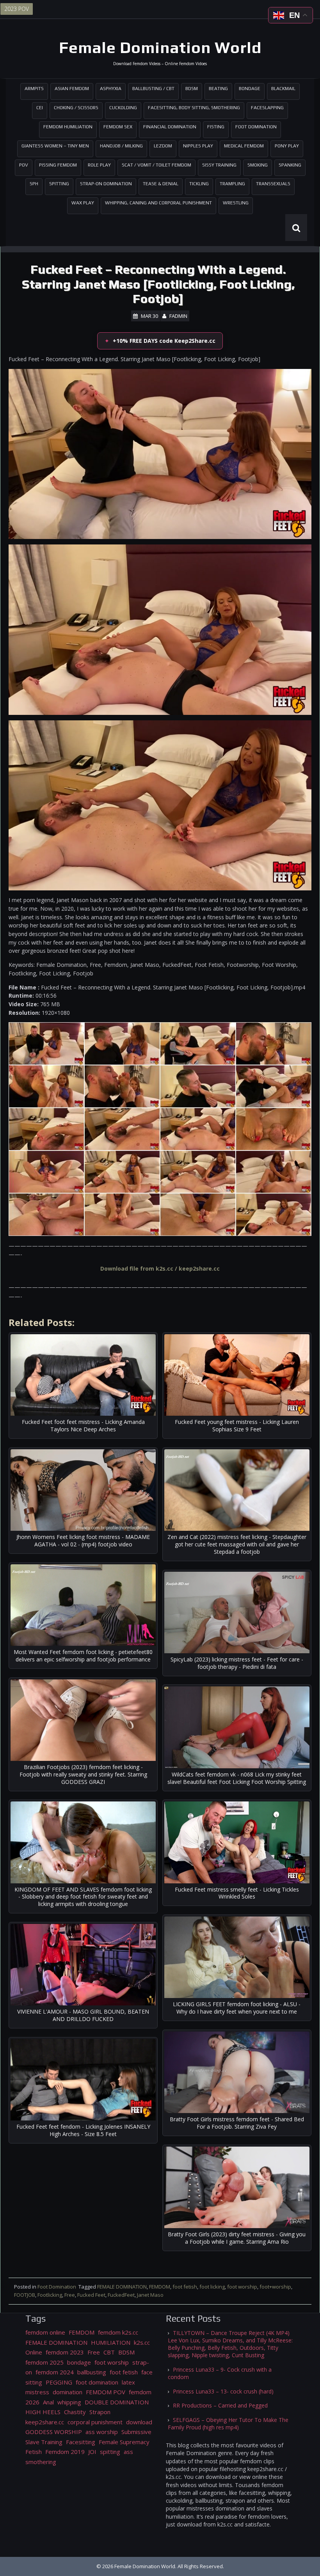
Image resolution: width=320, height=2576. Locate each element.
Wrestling (236, 203)
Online (34, 2352)
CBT (109, 2352)
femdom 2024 (55, 2372)
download (139, 2422)
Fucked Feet (91, 2295)
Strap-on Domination (106, 184)
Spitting (59, 184)
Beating (218, 89)
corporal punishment (95, 2422)
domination (68, 2392)
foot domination (97, 2382)
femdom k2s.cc (118, 2332)
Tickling (199, 184)
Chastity (75, 2412)
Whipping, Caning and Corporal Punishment (158, 203)
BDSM (192, 89)
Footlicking (50, 2295)
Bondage (250, 89)
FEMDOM (160, 2287)
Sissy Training (219, 165)
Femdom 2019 (65, 2452)
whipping (69, 2402)
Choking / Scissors (76, 108)
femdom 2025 (44, 2362)
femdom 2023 (65, 2352)
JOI (92, 2452)
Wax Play (83, 203)
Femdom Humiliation (68, 127)
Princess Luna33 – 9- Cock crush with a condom (220, 2373)
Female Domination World (160, 48)
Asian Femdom (72, 89)
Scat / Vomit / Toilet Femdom (156, 165)
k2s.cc (142, 2342)
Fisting (216, 127)
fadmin (178, 316)
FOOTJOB (25, 2295)
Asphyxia (111, 89)
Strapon (100, 2412)
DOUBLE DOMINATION (117, 2402)
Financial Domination (170, 127)
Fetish (34, 2452)
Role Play (99, 165)
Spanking (290, 165)
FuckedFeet (121, 2295)
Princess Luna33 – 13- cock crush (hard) (223, 2391)
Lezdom (163, 146)
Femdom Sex (118, 127)
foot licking (212, 2287)
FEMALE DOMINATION (122, 2287)
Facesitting (81, 2442)
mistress (37, 2392)
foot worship (242, 2287)
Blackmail (283, 89)
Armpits (34, 89)
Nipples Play (198, 146)
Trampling (232, 184)
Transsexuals (273, 184)
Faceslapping (267, 108)
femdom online (45, 2332)
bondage (79, 2362)
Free (70, 2295)
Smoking (258, 165)
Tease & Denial (161, 184)
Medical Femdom (244, 146)
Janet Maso (150, 2295)
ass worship (102, 2432)
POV (24, 165)
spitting (110, 2452)
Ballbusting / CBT (153, 89)
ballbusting (92, 2372)
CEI (40, 108)
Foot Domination (256, 127)
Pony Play (287, 146)
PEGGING (59, 2382)
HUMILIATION (111, 2342)
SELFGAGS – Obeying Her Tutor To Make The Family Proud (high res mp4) (228, 2424)
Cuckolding (123, 108)
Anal (48, 2402)
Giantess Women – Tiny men (55, 146)
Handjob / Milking (121, 146)
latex (128, 2382)
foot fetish (185, 2287)
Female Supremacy (124, 2442)
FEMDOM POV (106, 2392)
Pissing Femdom (58, 165)
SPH (34, 184)
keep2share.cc (45, 2422)
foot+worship (275, 2287)
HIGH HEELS (43, 2412)
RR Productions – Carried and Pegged (220, 2405)
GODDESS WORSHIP (54, 2432)
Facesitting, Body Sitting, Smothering (194, 108)
